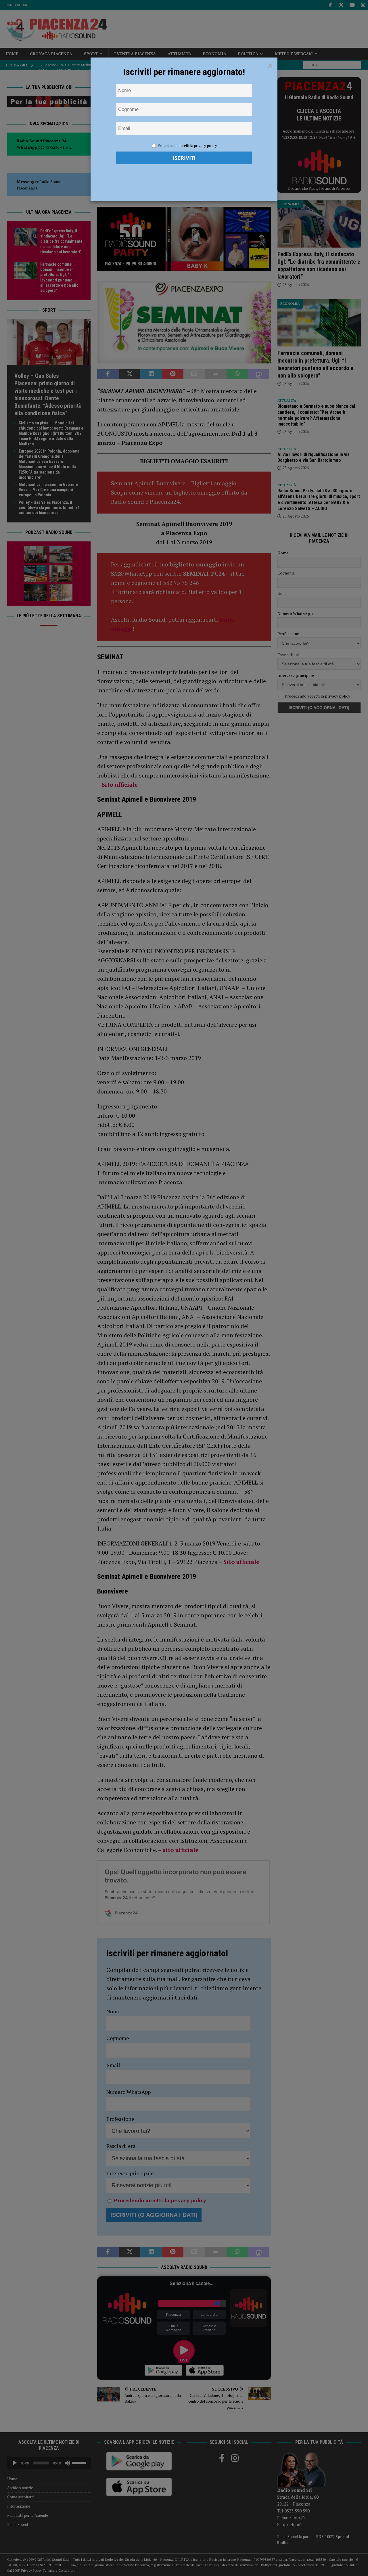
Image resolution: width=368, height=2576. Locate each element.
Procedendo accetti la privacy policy (187, 145)
